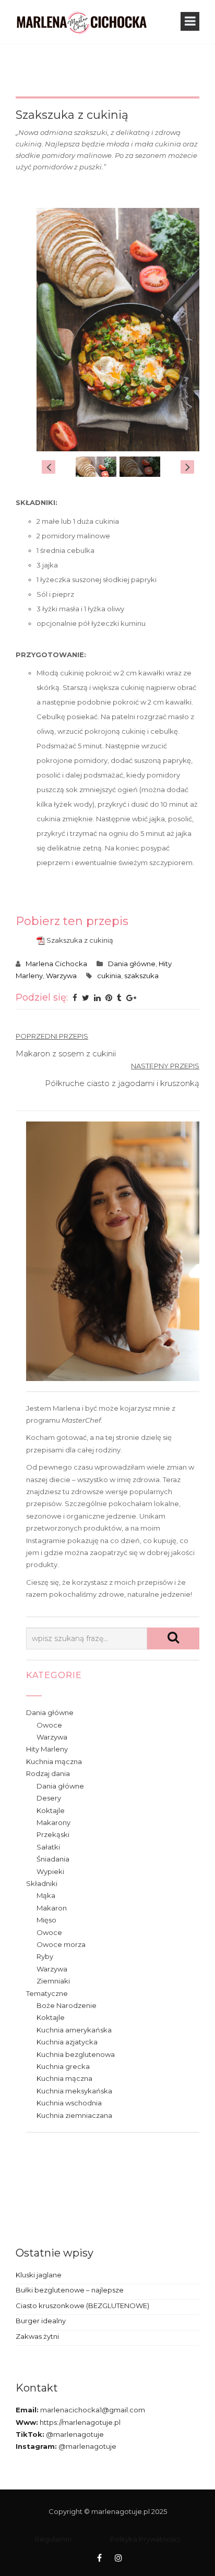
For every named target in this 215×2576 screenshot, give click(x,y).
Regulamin (53, 2539)
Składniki (42, 1883)
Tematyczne (47, 1993)
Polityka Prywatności (145, 2539)
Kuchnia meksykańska (74, 2091)
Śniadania (53, 1859)
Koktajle (51, 1810)
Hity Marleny (47, 1749)
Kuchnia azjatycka (67, 2042)
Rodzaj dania (48, 1773)
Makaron (52, 1908)
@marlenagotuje (74, 2434)
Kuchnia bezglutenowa (76, 2054)
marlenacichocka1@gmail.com (92, 2410)
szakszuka (141, 976)
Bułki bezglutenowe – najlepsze (70, 2290)
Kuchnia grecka (63, 2066)
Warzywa (61, 976)
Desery (49, 1798)
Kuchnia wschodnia (69, 2103)
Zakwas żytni (37, 2336)
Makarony (53, 1822)
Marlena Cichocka (56, 964)
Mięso (46, 1920)
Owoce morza (61, 1944)
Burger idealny (41, 2321)
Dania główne (132, 964)
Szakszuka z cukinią (80, 940)
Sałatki (48, 1847)
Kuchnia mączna (54, 1761)
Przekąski (53, 1834)
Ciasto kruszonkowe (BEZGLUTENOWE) (82, 2306)
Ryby (45, 1956)
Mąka (46, 1895)
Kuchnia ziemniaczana (74, 2115)
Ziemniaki (53, 1981)
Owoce (49, 1725)
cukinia (109, 976)
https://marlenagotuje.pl (79, 2422)
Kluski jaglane (39, 2275)
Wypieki (50, 1871)
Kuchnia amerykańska (74, 2030)
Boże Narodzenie (67, 2005)
